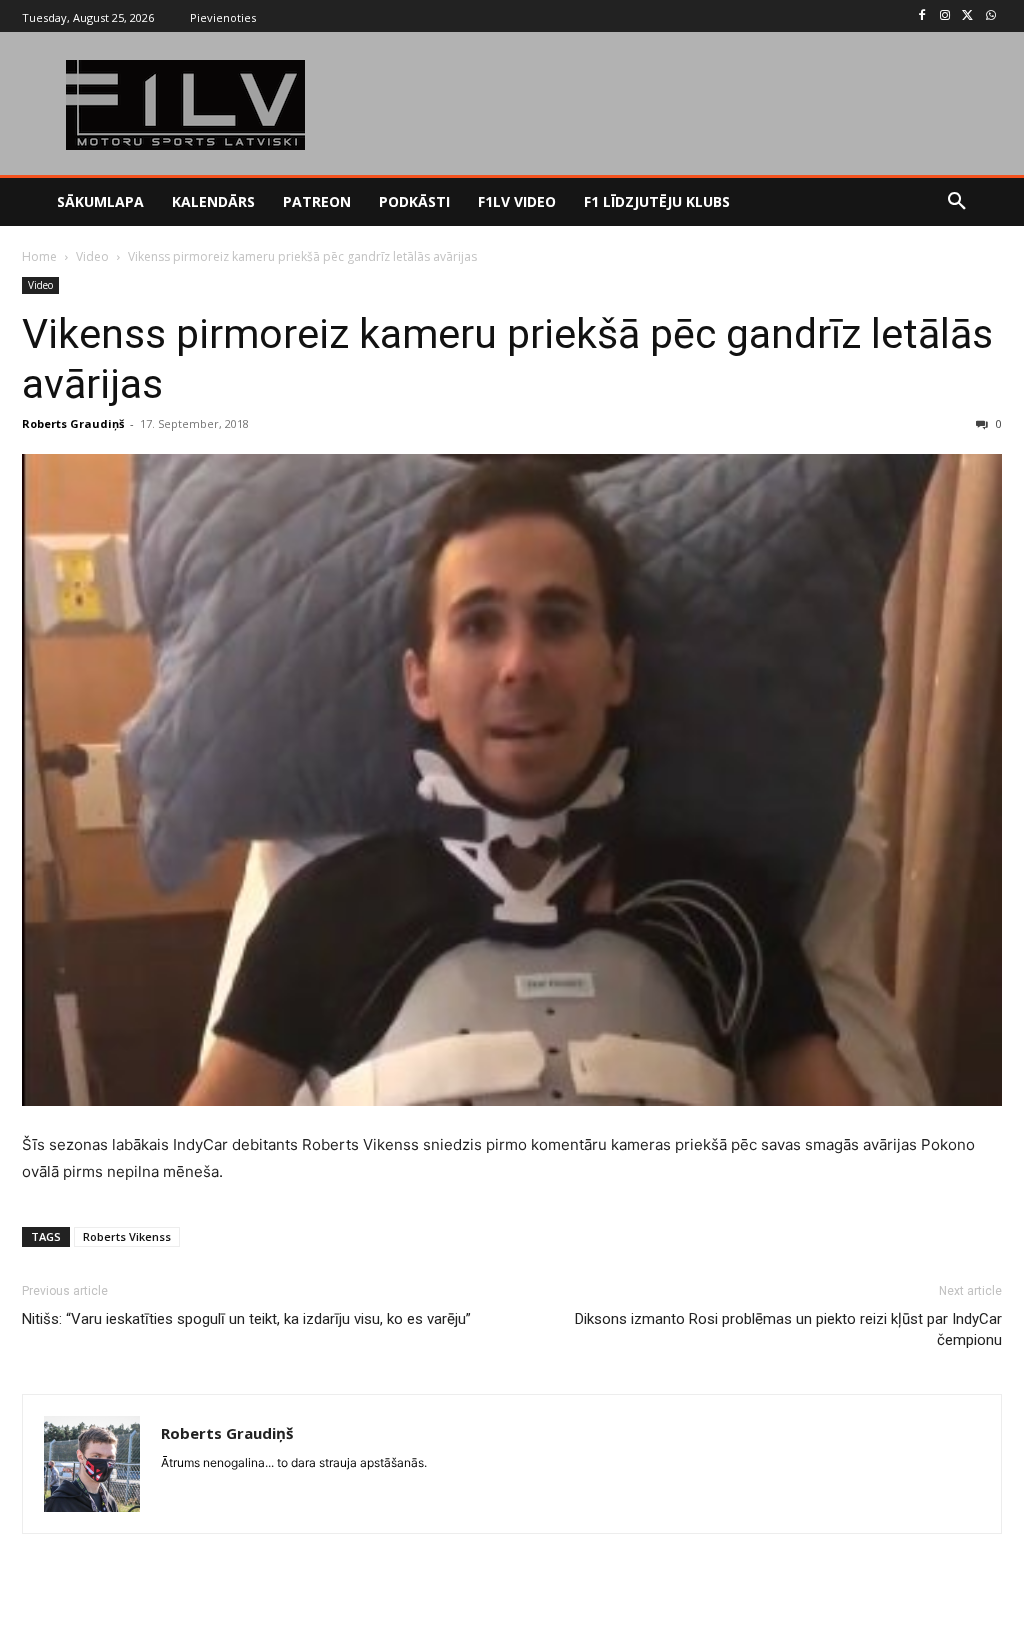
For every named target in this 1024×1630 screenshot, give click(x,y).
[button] (957, 202)
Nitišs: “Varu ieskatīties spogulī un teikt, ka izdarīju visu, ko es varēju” (246, 1319)
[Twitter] (967, 16)
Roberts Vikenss (127, 1236)
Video (92, 256)
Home (39, 256)
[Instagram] (945, 16)
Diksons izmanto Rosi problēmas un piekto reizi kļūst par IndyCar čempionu (788, 1329)
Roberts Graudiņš (73, 423)
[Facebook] (922, 16)
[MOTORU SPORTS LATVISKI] (185, 105)
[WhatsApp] (990, 16)
